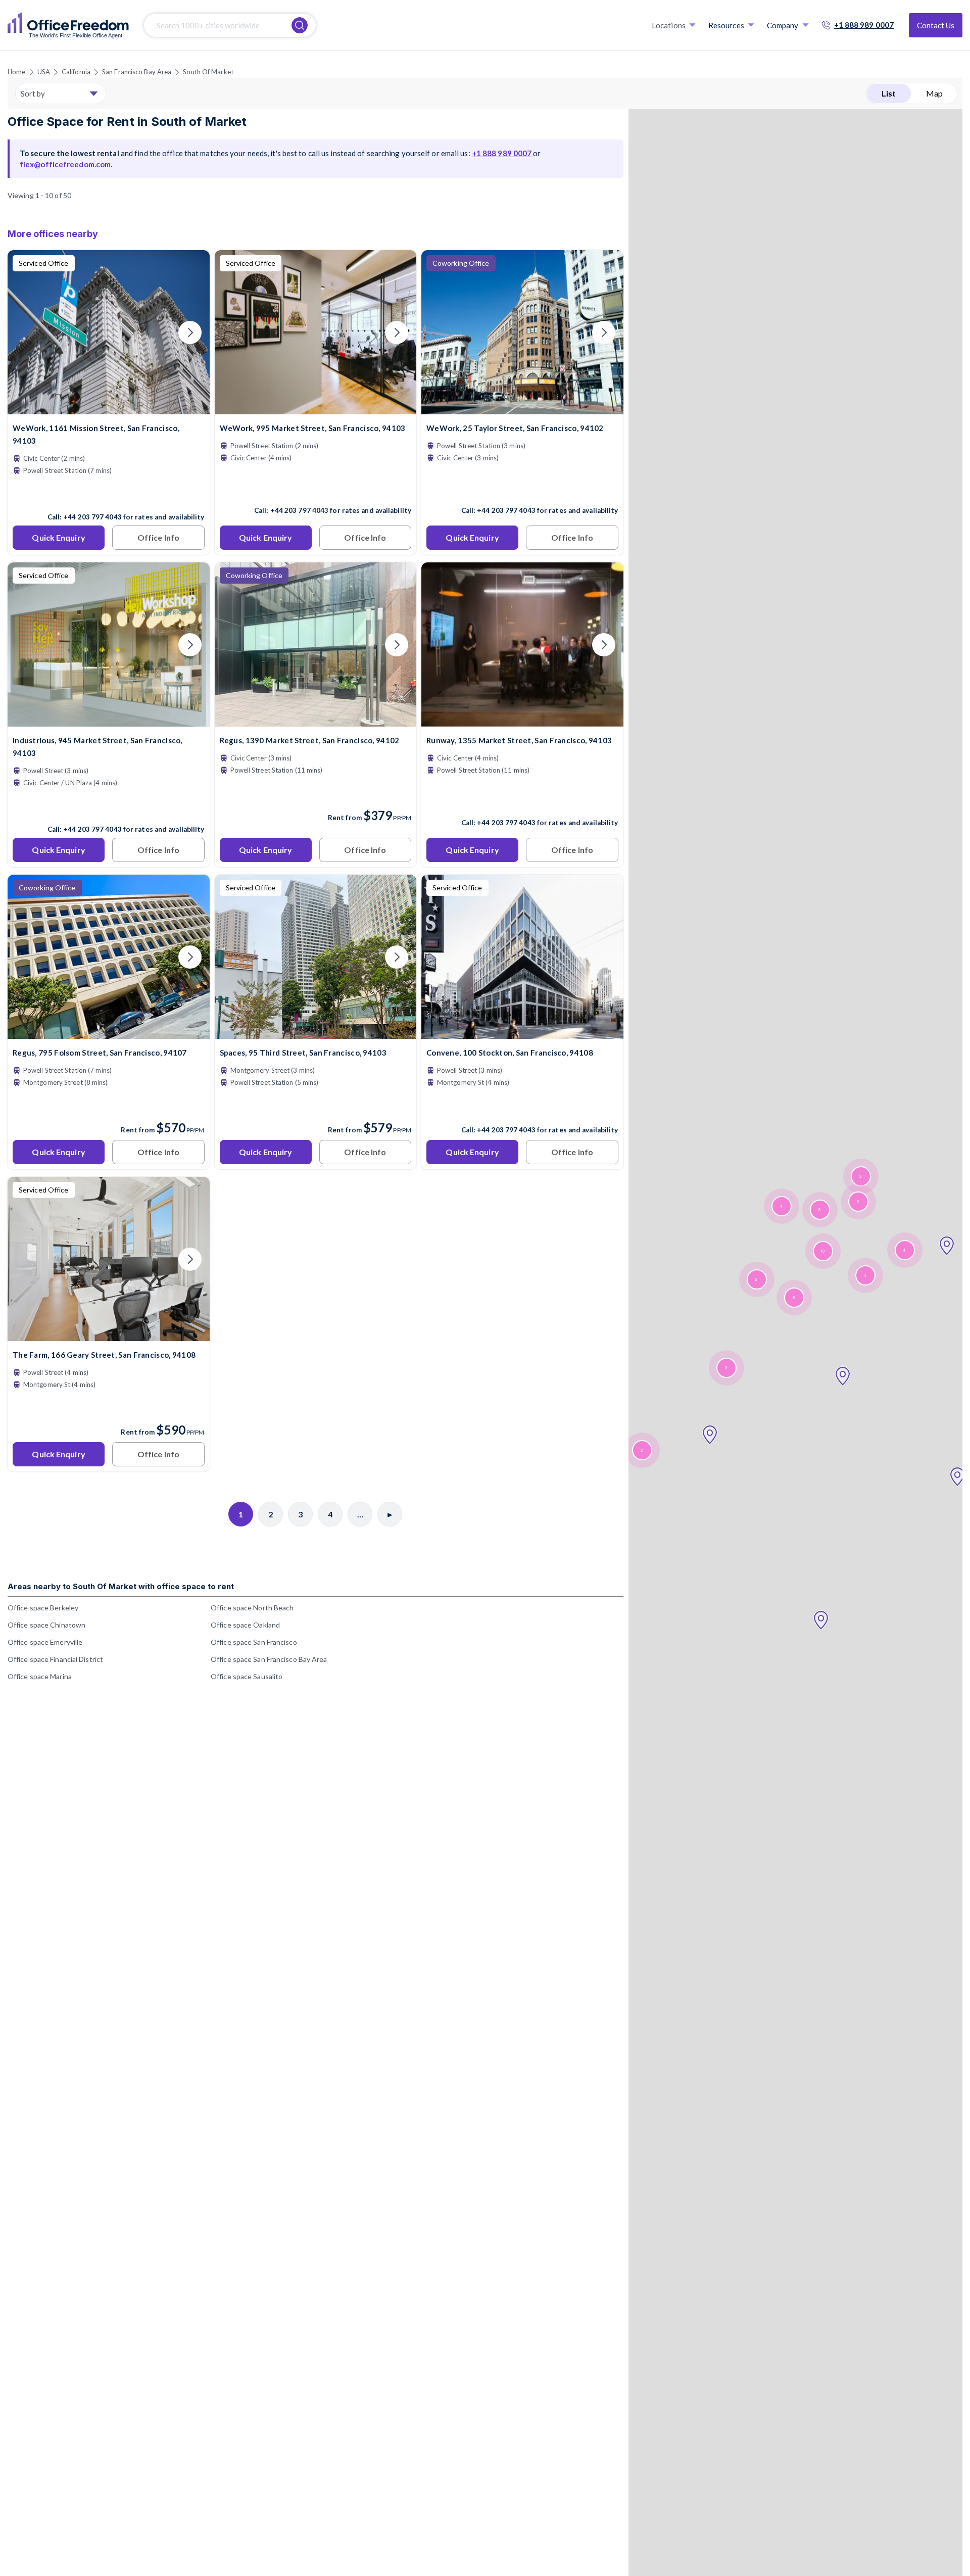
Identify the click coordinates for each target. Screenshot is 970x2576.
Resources (726, 25)
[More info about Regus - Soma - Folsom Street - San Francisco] (109, 1033)
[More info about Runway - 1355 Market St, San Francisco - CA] (522, 720)
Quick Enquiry (58, 537)
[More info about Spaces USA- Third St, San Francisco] (316, 1033)
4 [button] (904, 1250)
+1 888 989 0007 (864, 25)
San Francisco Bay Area (137, 72)
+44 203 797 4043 (92, 517)
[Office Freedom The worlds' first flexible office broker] (68, 25)
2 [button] (858, 1202)
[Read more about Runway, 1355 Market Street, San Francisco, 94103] (522, 801)
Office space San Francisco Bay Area (269, 1659)
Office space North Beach (252, 1608)
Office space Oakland (245, 1625)
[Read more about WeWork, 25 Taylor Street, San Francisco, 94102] (522, 489)
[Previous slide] (27, 332)
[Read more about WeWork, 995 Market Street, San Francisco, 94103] (316, 489)
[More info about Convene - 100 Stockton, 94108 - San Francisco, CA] (522, 1033)
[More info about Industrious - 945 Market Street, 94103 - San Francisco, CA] (109, 720)
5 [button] (794, 1298)
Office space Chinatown (46, 1625)
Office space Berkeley (43, 1608)
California (76, 72)
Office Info (158, 537)
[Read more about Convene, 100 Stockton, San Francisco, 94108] (522, 1108)
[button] (957, 1477)
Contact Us (936, 25)
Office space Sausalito (247, 1676)
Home (16, 72)
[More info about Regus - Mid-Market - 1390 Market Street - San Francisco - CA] (316, 720)
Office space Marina (40, 1676)
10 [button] (822, 1251)
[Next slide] (190, 332)
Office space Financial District (55, 1659)
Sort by (33, 93)
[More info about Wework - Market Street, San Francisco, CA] (316, 408)
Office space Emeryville (45, 1642)
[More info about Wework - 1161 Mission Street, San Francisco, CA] (109, 408)
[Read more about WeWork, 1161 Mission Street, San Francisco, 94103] (109, 495)
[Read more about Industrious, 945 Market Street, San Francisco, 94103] (109, 807)
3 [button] (860, 1177)
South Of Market (208, 72)
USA (44, 72)
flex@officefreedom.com (65, 164)
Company (783, 25)
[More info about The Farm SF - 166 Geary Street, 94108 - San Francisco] (109, 1335)
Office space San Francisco (254, 1642)
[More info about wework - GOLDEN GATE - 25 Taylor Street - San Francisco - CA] (522, 408)
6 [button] (819, 1210)
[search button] (300, 25)
